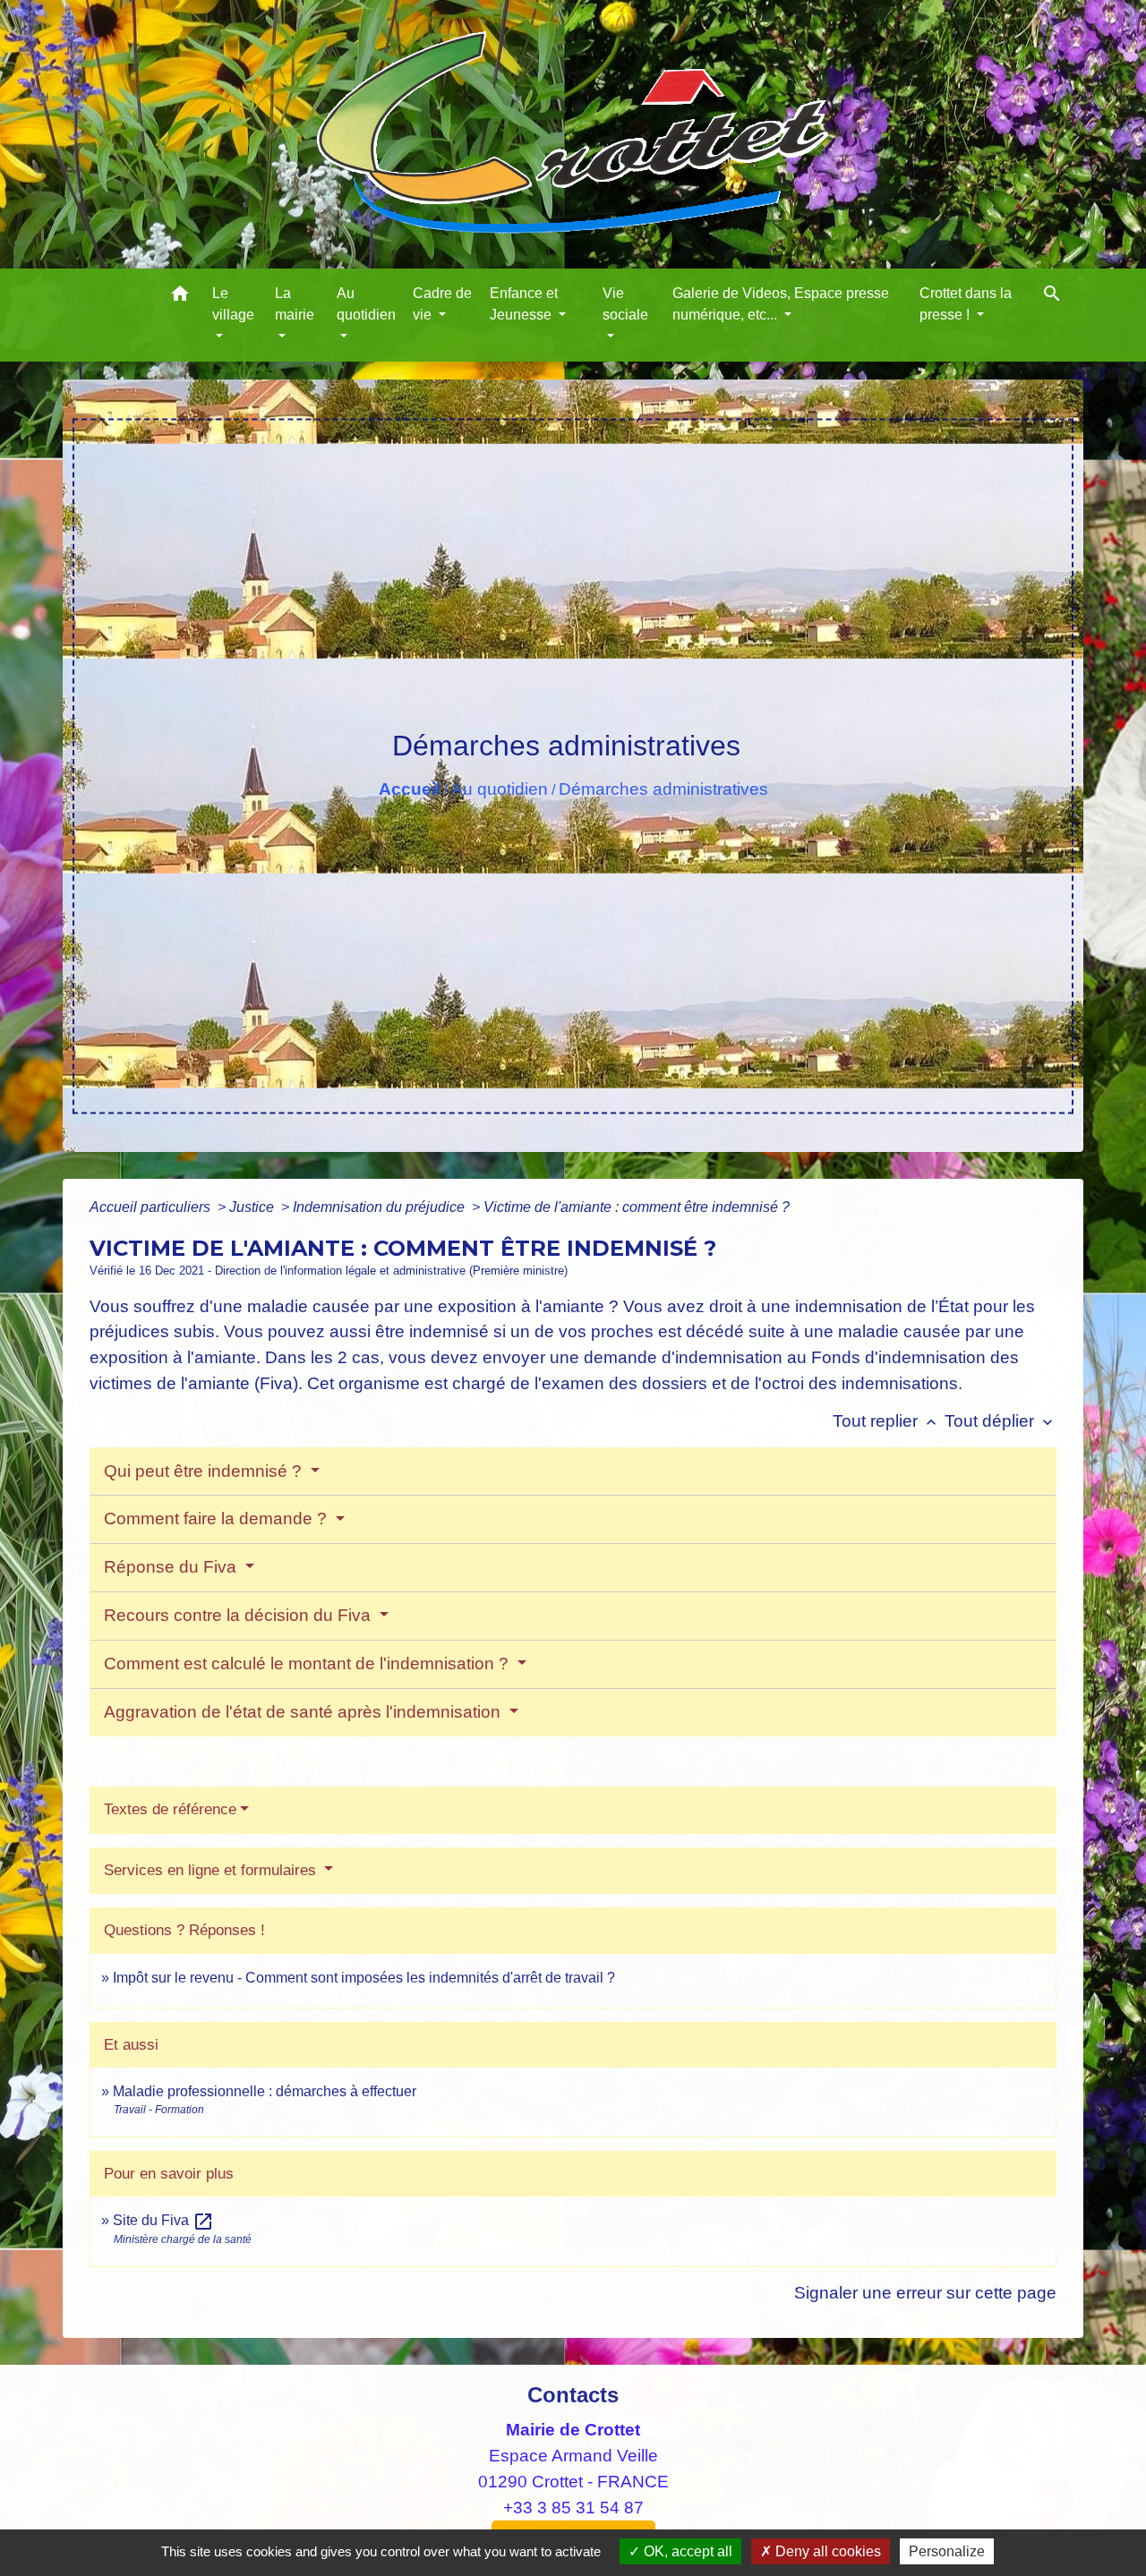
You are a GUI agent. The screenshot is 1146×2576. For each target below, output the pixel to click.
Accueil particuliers (152, 1207)
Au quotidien (500, 789)
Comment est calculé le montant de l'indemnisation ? (308, 1663)
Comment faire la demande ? (218, 1518)
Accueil (410, 789)
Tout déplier (1001, 1421)
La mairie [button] (295, 304)
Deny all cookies (826, 2551)
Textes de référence (170, 1809)
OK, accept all (686, 2551)
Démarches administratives (663, 789)
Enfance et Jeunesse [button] (524, 304)
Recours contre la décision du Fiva (239, 1615)
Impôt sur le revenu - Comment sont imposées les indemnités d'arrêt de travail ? (364, 1978)
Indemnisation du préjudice (381, 1207)
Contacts (573, 2395)
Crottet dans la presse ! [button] (966, 304)
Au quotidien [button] (366, 304)
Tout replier (886, 1421)
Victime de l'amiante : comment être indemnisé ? (637, 1207)
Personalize (947, 2551)
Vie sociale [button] (625, 304)
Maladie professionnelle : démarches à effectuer (265, 2091)
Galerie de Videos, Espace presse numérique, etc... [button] (781, 304)
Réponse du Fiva (172, 1567)
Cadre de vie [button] (442, 304)
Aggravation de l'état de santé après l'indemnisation (304, 1712)
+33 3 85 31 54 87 (573, 2508)
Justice (253, 1207)
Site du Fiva (163, 2220)
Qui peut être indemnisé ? (205, 1471)
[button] (180, 297)
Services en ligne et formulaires (212, 1870)
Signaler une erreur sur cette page (925, 2293)
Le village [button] (233, 304)
